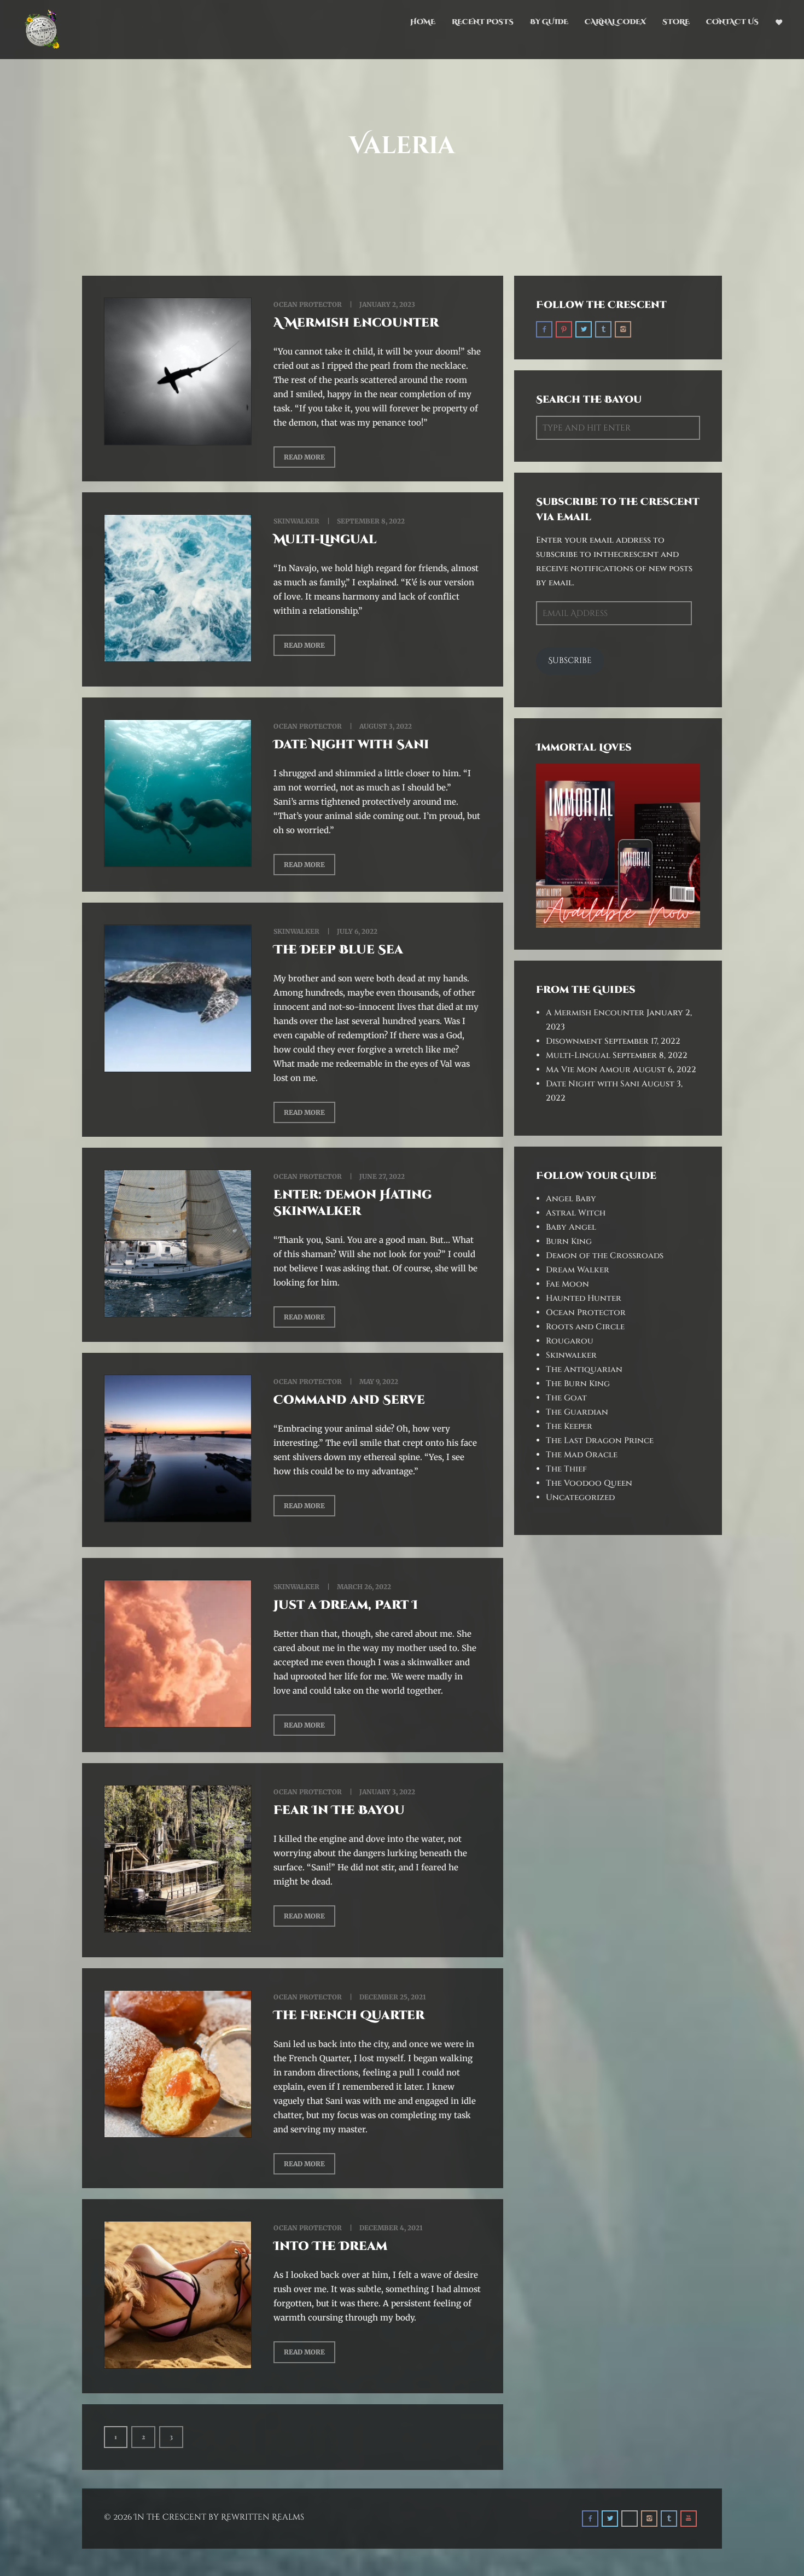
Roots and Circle (585, 1327)
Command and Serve (349, 1400)
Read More (304, 457)
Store (676, 22)
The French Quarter (349, 2016)
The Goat (566, 1398)
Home (423, 22)
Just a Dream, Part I (346, 1605)
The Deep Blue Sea (338, 950)
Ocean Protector (308, 304)
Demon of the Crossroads (605, 1256)
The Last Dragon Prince (600, 1441)
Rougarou (570, 1341)
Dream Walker (578, 1270)
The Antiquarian (584, 1370)
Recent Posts (483, 22)
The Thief (566, 1469)
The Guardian (577, 1412)
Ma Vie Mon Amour (588, 1070)
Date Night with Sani (351, 745)
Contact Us (732, 22)
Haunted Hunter (584, 1298)
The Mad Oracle (582, 1455)
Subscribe (570, 661)
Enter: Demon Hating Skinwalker (353, 1203)
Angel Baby (571, 1199)
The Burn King (578, 1384)
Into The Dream (330, 2246)
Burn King (569, 1242)
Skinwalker (296, 521)
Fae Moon (567, 1284)
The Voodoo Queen (589, 1483)
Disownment (574, 1041)
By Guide (549, 22)
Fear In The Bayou (339, 1810)
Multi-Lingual (325, 540)
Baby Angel (571, 1227)
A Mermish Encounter (356, 323)
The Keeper (569, 1426)
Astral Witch (576, 1213)
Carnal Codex (615, 22)
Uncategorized (580, 1498)
